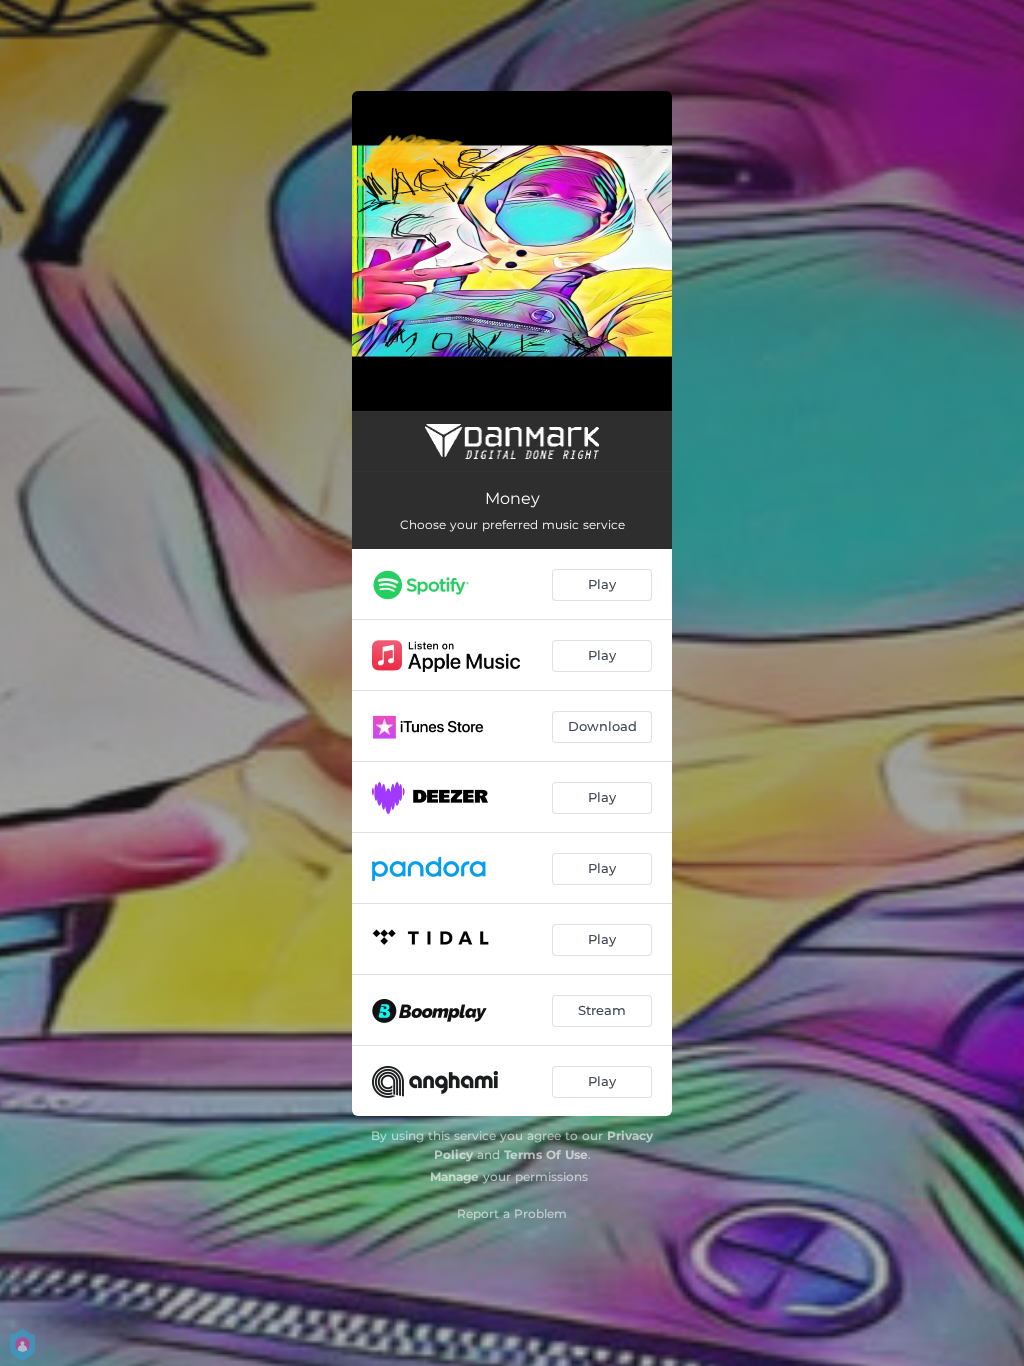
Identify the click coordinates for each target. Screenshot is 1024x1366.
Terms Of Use (546, 1154)
